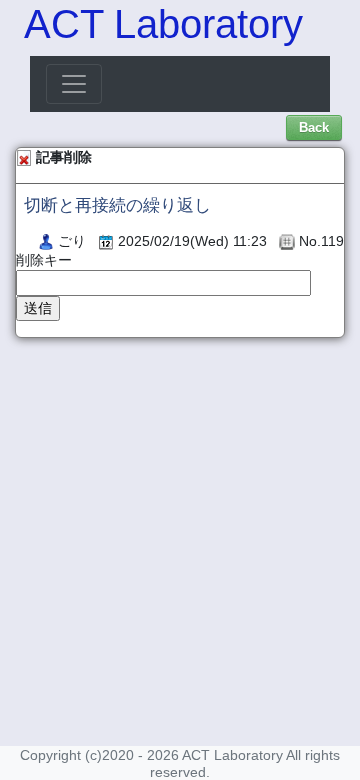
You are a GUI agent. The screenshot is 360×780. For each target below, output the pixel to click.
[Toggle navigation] (74, 84)
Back (314, 127)
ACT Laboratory (163, 24)
